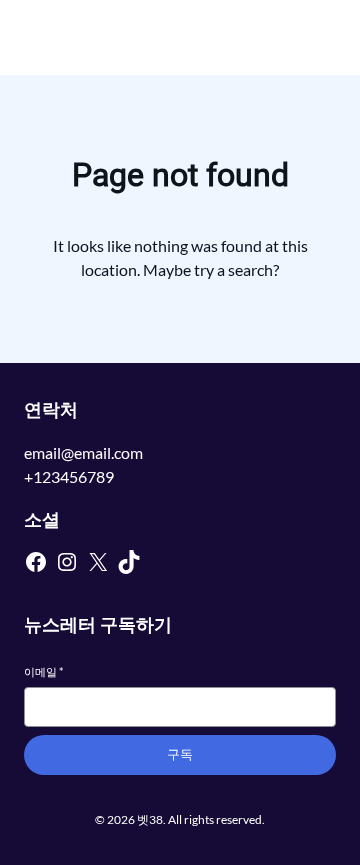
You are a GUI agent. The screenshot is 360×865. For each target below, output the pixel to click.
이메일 (43, 671)
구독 (180, 754)
